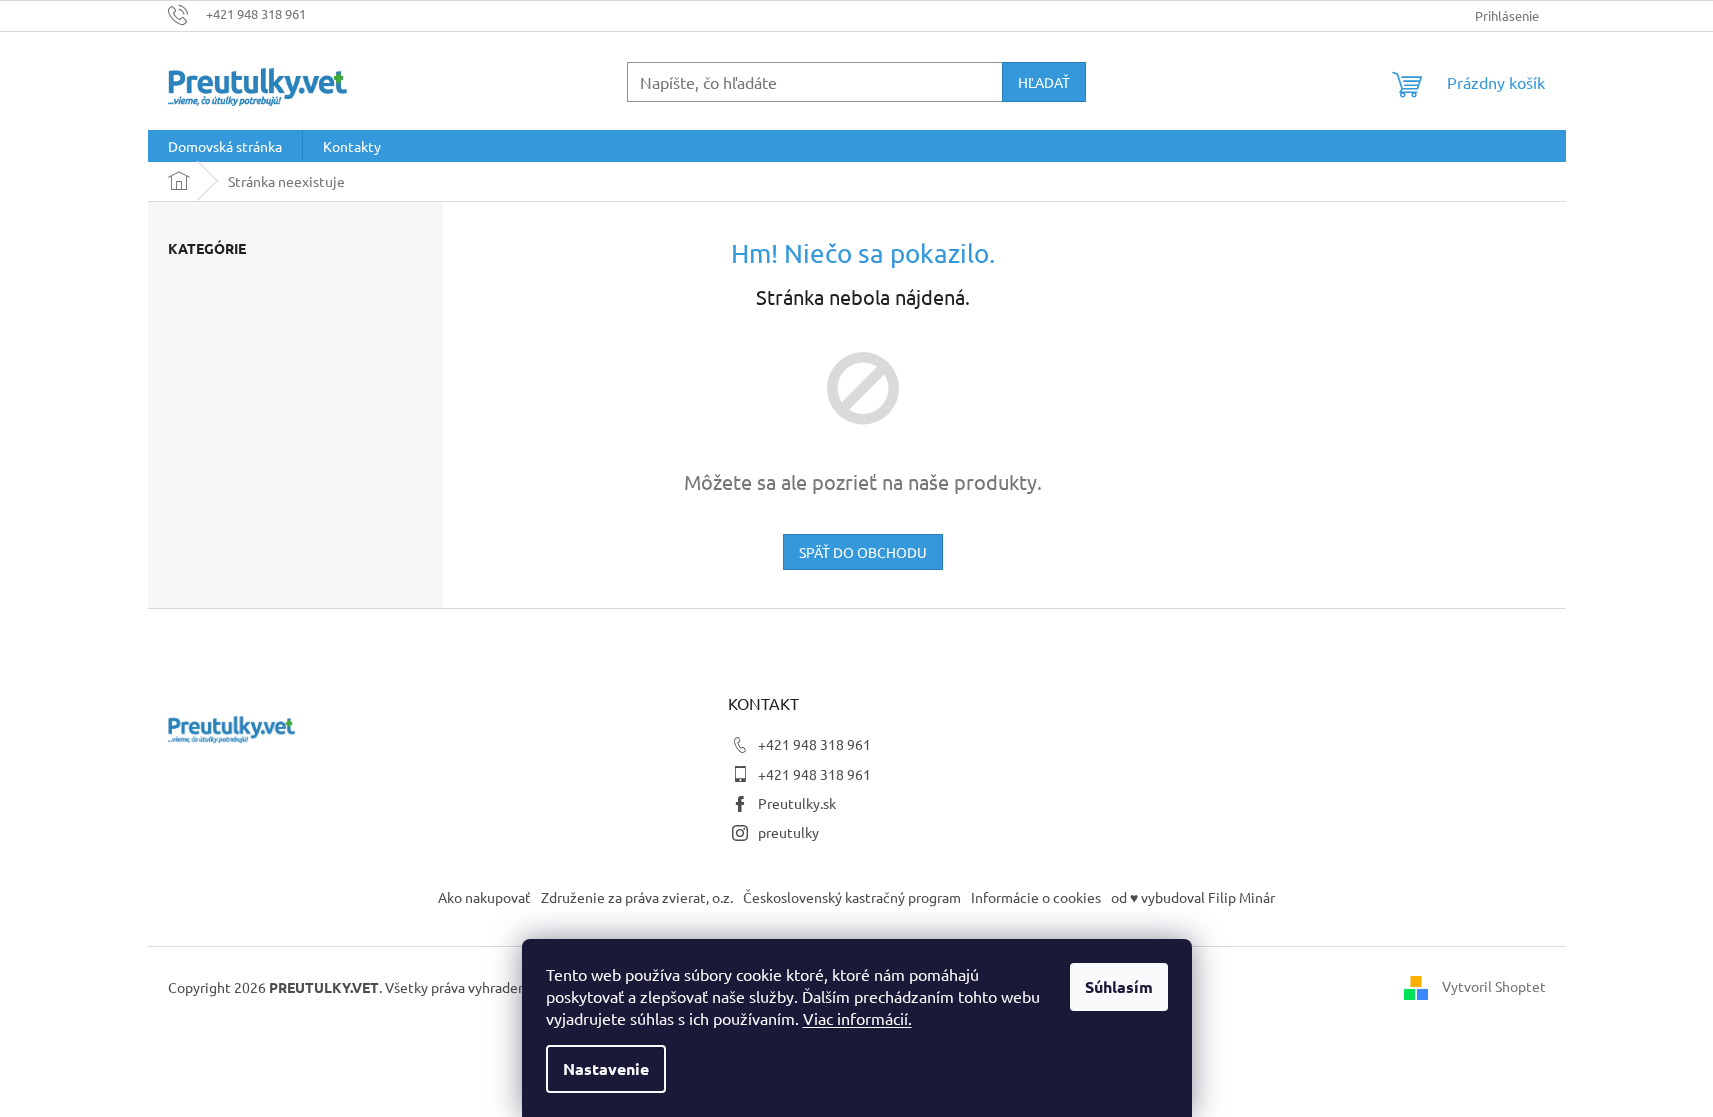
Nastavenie (606, 1068)
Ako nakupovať (484, 897)
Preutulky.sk (797, 803)
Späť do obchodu (863, 552)
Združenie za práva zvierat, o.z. (637, 897)
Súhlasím (1119, 986)
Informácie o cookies (1036, 897)
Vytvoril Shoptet (1494, 985)
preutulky (788, 832)
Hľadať (1044, 82)
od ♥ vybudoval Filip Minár (1193, 897)
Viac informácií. (857, 1018)
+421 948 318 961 (814, 744)
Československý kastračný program (852, 897)
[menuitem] (225, 146)
